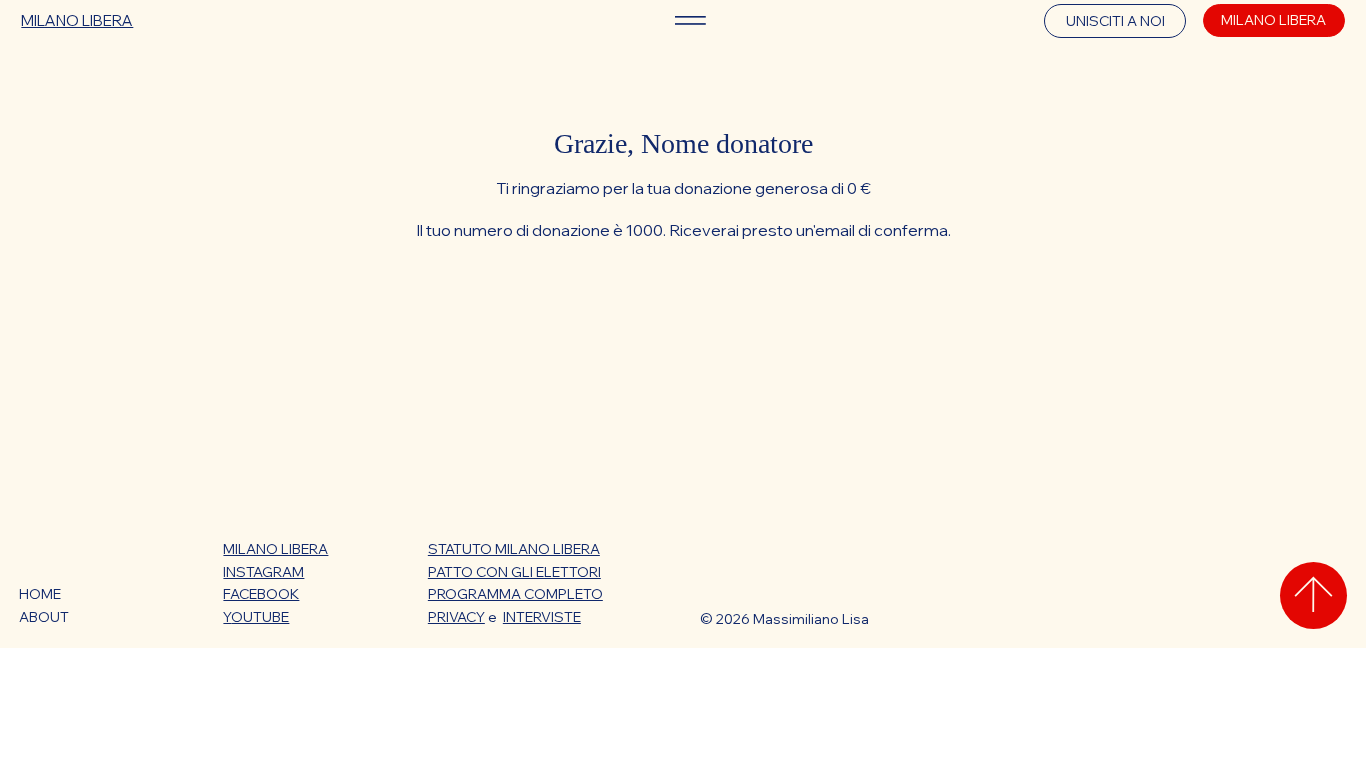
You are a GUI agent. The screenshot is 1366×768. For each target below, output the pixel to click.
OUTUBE (260, 617)
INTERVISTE (542, 617)
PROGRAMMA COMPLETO (515, 594)
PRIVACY (456, 617)
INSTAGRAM (263, 572)
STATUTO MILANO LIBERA (514, 549)
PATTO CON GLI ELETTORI (514, 572)
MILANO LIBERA (77, 20)
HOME (40, 594)
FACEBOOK (261, 594)
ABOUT (44, 617)
